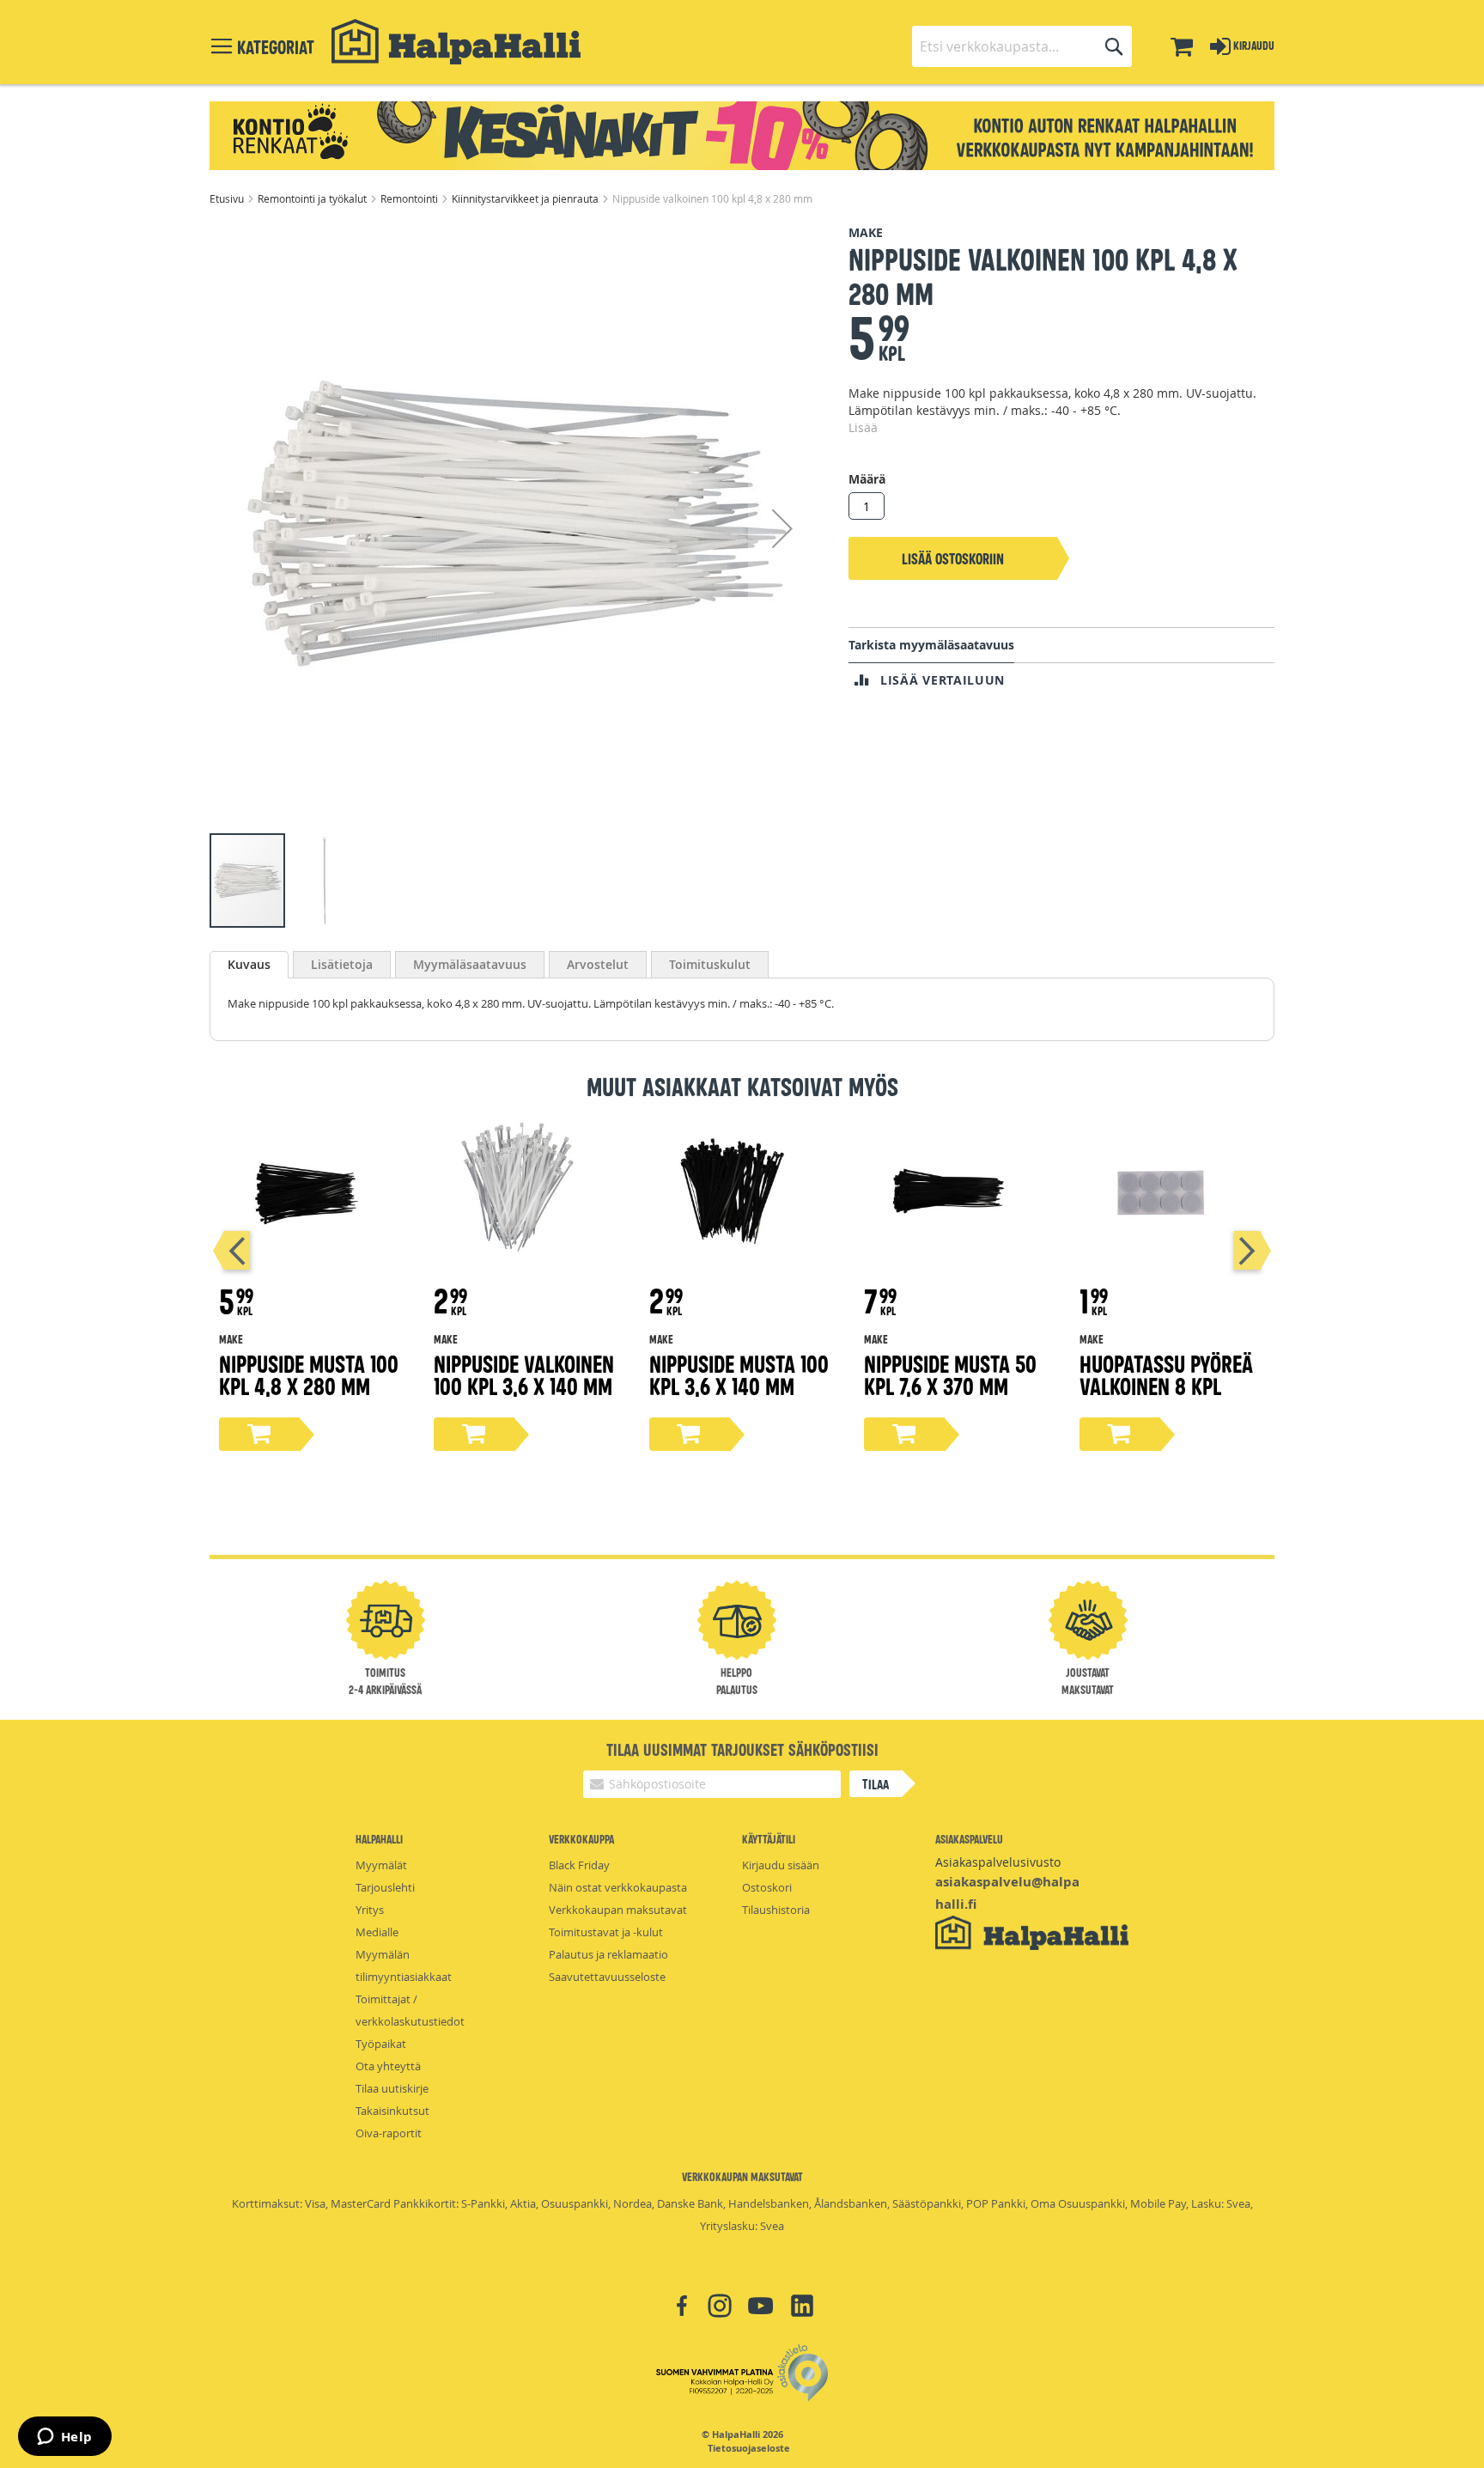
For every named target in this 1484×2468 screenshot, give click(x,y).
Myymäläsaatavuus (470, 964)
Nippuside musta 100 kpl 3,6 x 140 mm (739, 1374)
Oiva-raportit (389, 2133)
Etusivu (228, 198)
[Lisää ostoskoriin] (259, 1434)
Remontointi (411, 198)
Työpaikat (381, 2044)
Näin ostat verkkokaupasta (618, 1887)
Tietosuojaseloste (749, 2448)
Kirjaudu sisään (781, 1865)
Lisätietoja (342, 964)
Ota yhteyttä (388, 2066)
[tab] (249, 965)
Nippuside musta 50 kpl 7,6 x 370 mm (950, 1374)
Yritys (370, 1910)
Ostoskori (767, 1887)
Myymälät (381, 1865)
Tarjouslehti (385, 1887)
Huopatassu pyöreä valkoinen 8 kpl (1166, 1374)
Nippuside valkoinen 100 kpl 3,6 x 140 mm (524, 1374)
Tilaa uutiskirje (392, 2088)
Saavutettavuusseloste (607, 1977)
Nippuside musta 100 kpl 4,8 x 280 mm (309, 1374)
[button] (782, 528)
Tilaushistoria (776, 1910)
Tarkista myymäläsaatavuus (931, 645)
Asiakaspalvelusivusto (998, 1862)
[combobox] (1022, 46)
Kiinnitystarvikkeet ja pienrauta (526, 198)
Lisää (863, 427)
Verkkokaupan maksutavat (618, 1910)
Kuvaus (249, 964)
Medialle (377, 1932)
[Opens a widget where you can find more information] (64, 2438)
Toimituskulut (710, 964)
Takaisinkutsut (392, 2111)
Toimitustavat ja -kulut (606, 1932)
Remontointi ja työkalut (313, 198)
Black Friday (579, 1865)
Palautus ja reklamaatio (608, 1954)
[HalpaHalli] (456, 42)
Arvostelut (598, 964)
